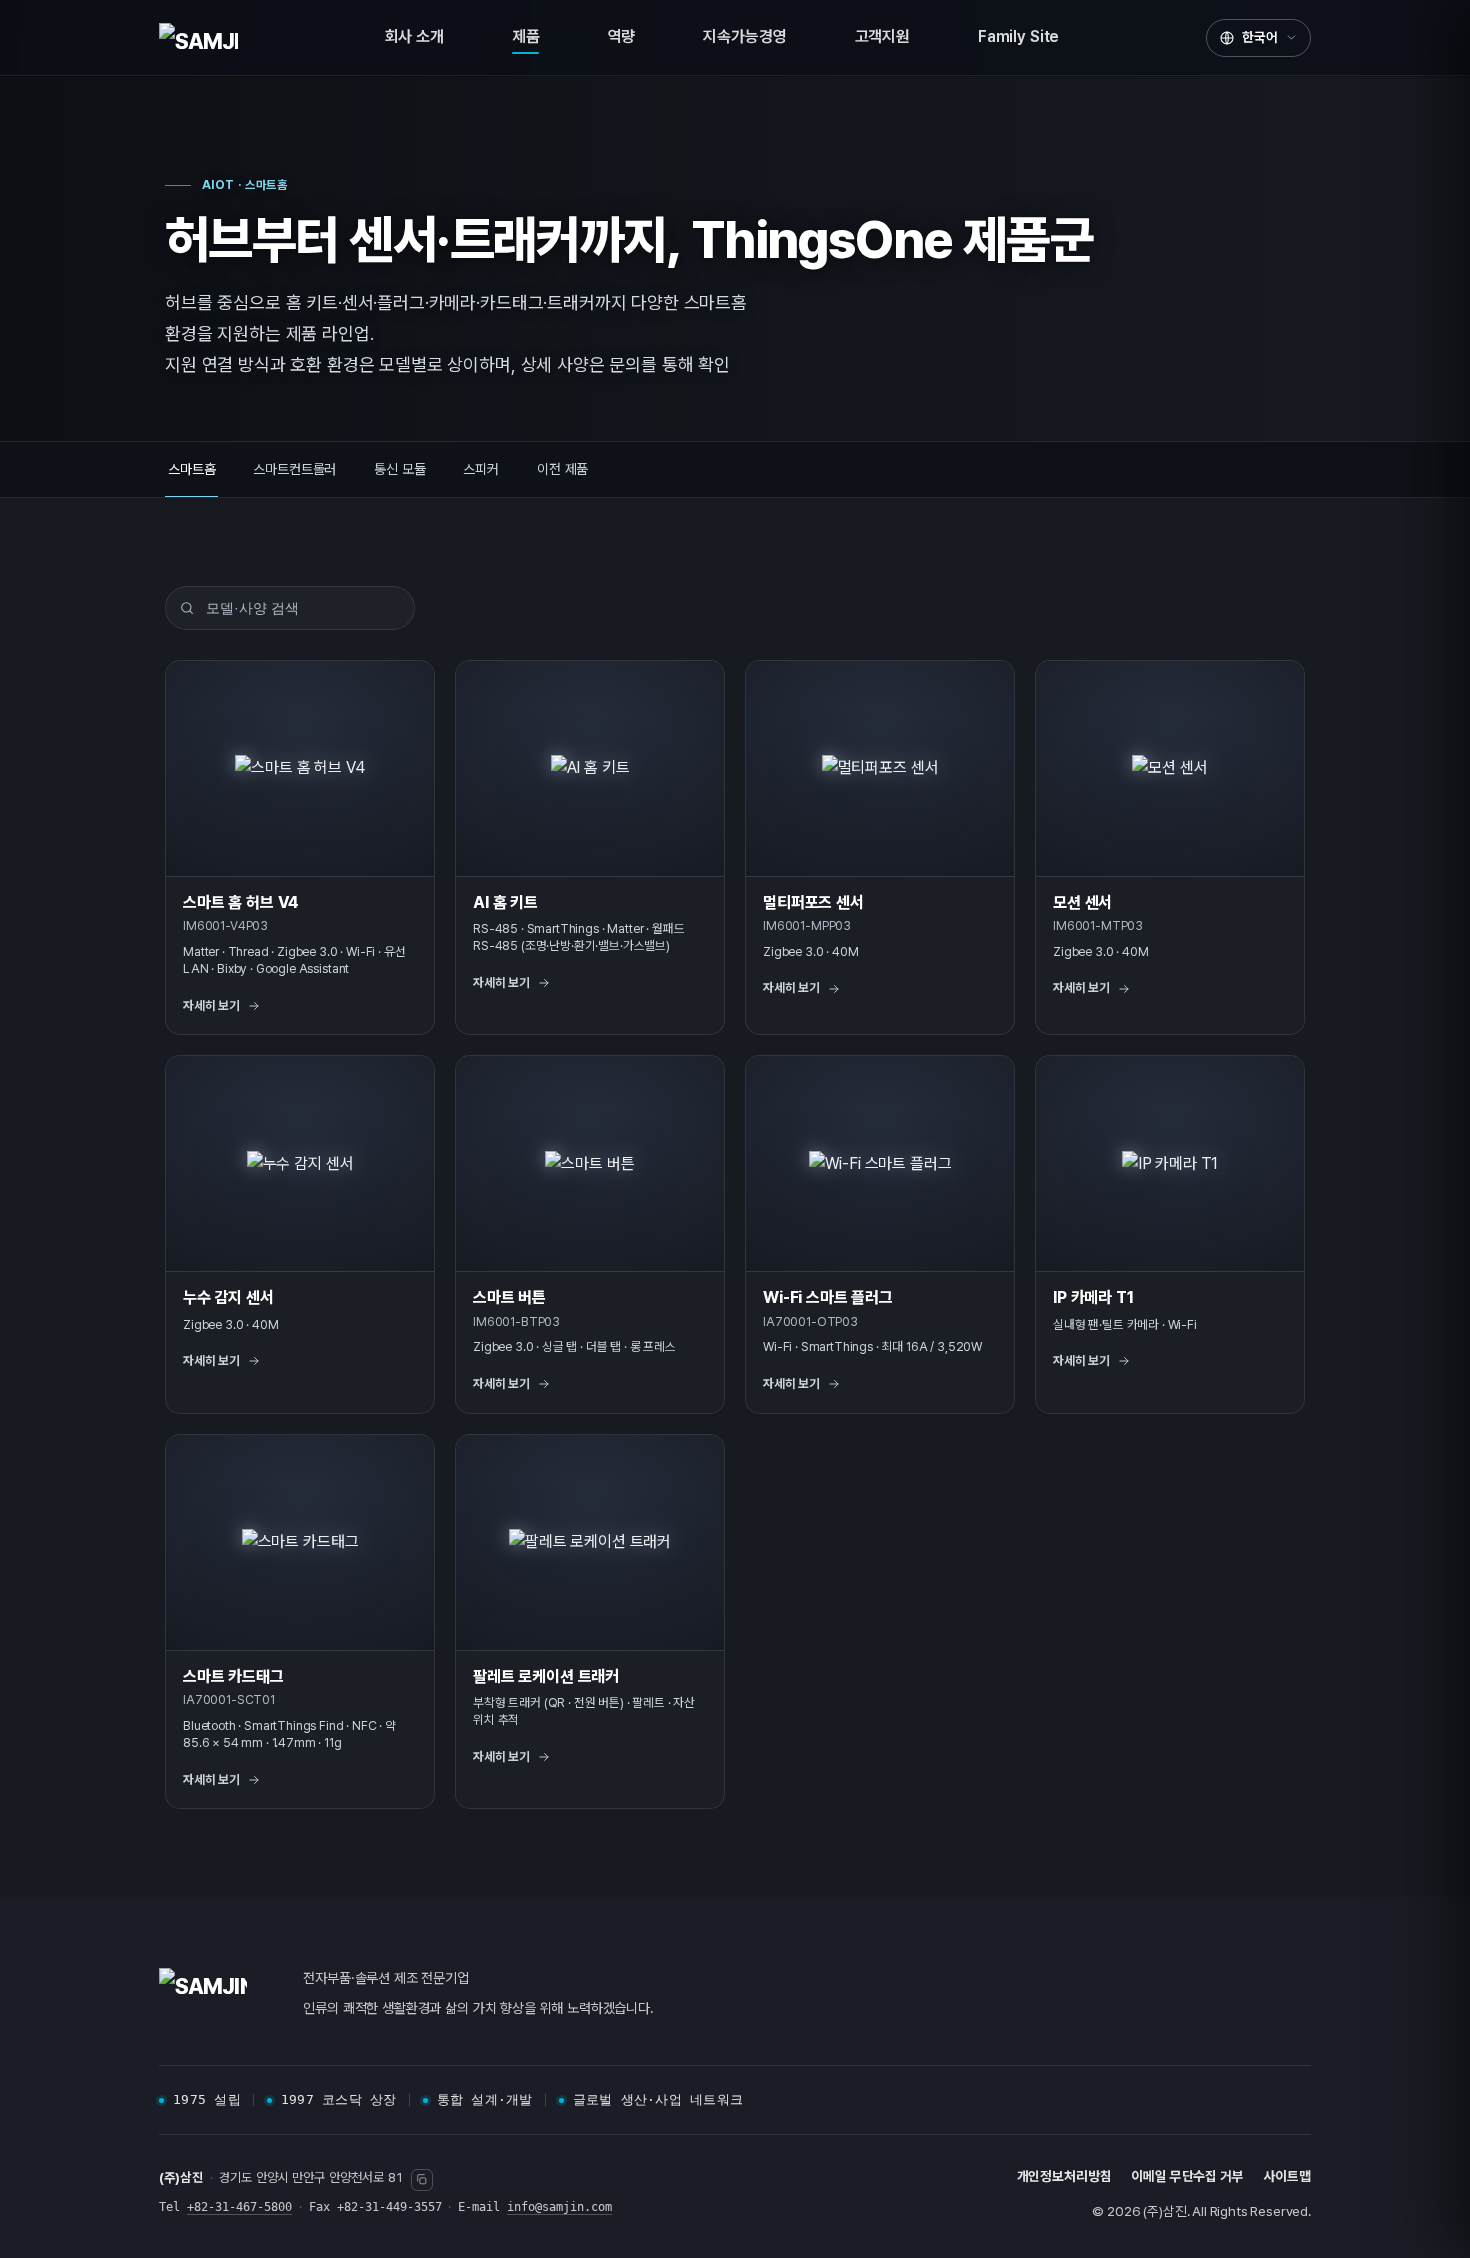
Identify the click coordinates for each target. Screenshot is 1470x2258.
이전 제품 (562, 469)
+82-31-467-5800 (239, 2207)
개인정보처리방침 (1064, 2176)
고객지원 (882, 36)
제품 (526, 36)
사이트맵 (1287, 2176)
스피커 (481, 469)
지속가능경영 (744, 36)
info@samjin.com (559, 2207)
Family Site (1018, 36)
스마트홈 (191, 469)
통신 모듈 (399, 469)
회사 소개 (414, 36)
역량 (622, 36)
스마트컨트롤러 (294, 469)
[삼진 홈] (198, 38)
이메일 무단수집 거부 (1187, 2176)
